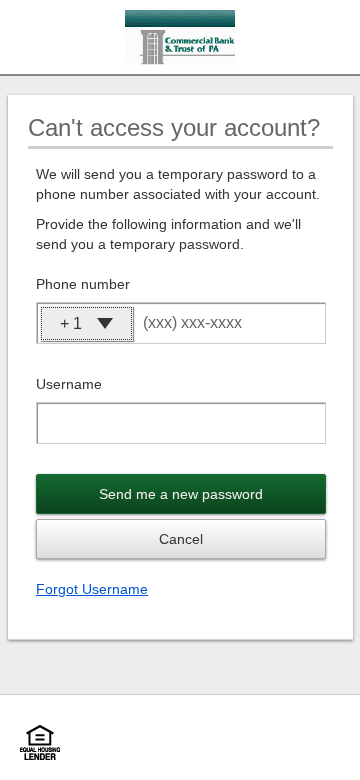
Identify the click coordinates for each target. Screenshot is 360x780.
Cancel (181, 539)
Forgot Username (92, 589)
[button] (86, 323)
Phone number (83, 284)
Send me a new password (181, 494)
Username (69, 384)
